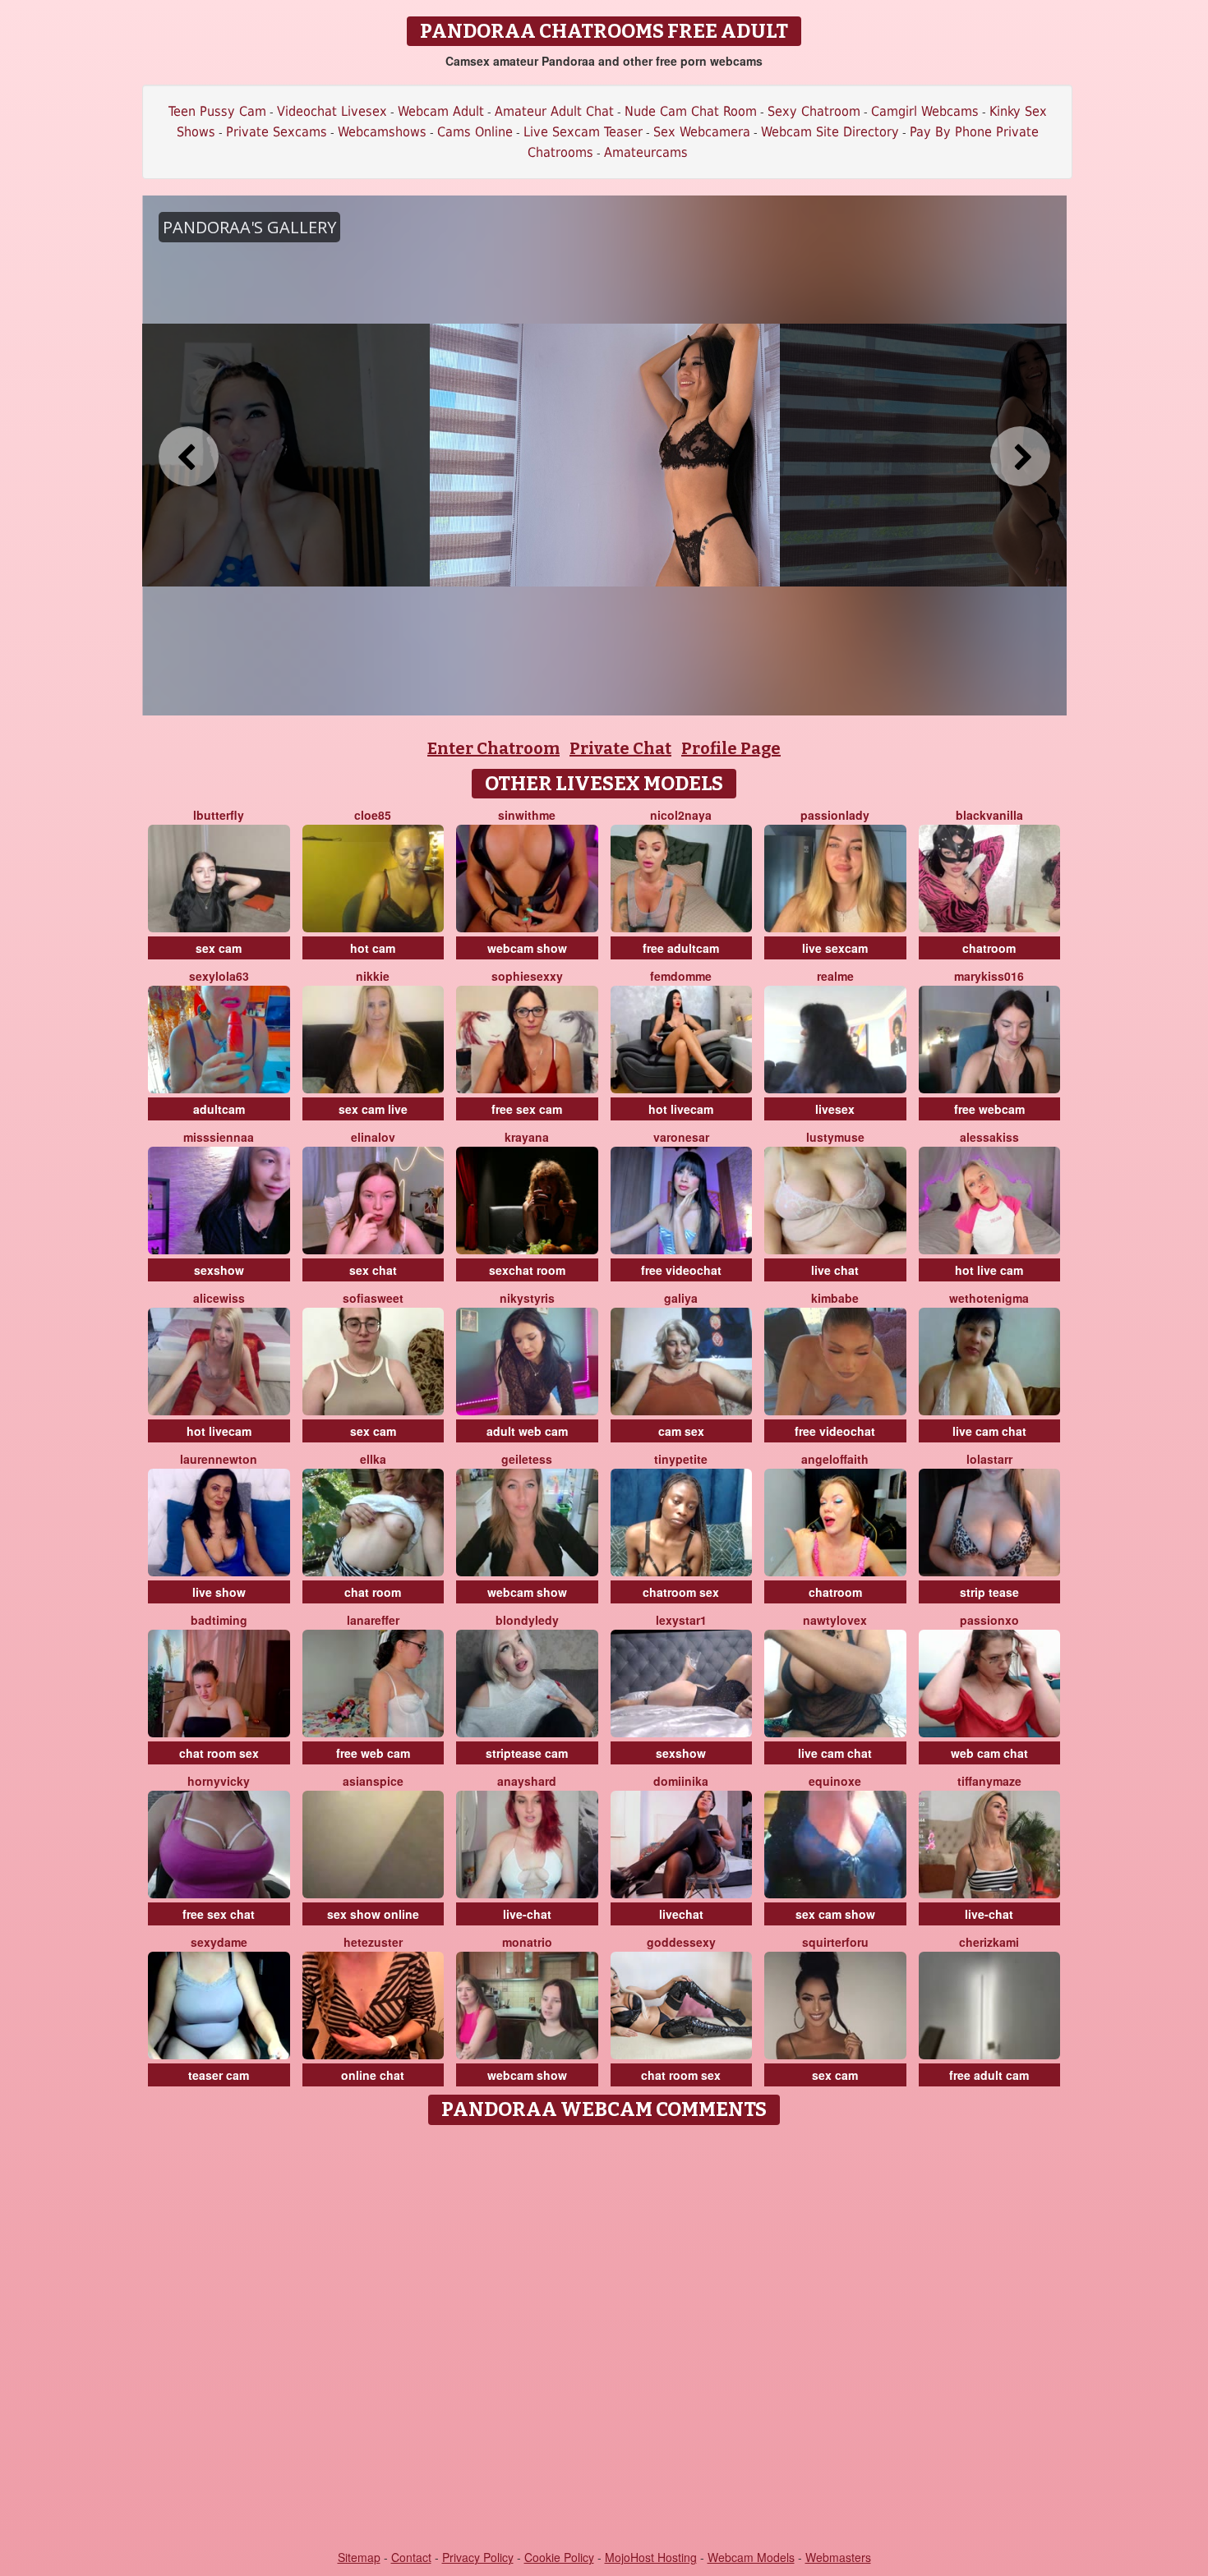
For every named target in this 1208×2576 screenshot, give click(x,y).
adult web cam (527, 1431)
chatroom (989, 948)
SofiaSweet (373, 1298)
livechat (681, 1914)
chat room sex (219, 1753)
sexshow (219, 1270)
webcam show (527, 948)
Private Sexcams (277, 132)
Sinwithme (527, 815)
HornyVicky (219, 1781)
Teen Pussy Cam (217, 111)
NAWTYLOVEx (835, 1620)
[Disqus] (604, 2339)
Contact (411, 2557)
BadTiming (219, 1620)
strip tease (989, 1592)
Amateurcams (646, 152)
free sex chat (219, 1914)
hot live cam (989, 1270)
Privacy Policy (478, 2557)
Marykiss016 (989, 976)
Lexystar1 (681, 1620)
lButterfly (219, 815)
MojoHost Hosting (651, 2557)
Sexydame (219, 1942)
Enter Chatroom (493, 748)
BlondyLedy (527, 1620)
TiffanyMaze (989, 1781)
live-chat (527, 1914)
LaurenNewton (219, 1459)
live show (219, 1592)
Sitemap (359, 2557)
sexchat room (527, 1270)
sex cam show (835, 1914)
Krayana (527, 1137)
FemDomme (681, 976)
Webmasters (838, 2557)
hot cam (373, 948)
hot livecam (681, 1109)
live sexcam (835, 948)
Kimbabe (835, 1298)
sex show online (373, 1914)
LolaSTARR (989, 1459)
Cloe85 (373, 815)
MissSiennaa (219, 1137)
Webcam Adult (441, 111)
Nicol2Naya (681, 815)
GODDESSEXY (681, 1942)
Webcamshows (382, 132)
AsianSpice (373, 1781)
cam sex (681, 1431)
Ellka (373, 1459)
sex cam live (373, 1109)
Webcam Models (751, 2557)
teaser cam (219, 2075)
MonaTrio (527, 1942)
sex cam (219, 948)
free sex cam (527, 1109)
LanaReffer (373, 1620)
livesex (835, 1109)
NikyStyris (527, 1298)
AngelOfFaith (835, 1459)
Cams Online (475, 132)
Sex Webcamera (702, 132)
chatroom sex (681, 1592)
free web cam (373, 1753)
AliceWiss (219, 1298)
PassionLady (835, 815)
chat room (373, 1592)
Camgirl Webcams (925, 111)
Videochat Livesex (332, 111)
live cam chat (989, 1431)
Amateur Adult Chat (554, 111)
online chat (373, 2075)
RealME (835, 976)
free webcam (989, 1109)
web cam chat (989, 1753)
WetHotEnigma (989, 1298)
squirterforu (835, 1942)
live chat (835, 1270)
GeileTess (527, 1459)
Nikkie (373, 976)
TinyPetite (681, 1459)
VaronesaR (681, 1137)
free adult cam (989, 2075)
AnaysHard (527, 1781)
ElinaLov (373, 1137)
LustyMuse (835, 1137)
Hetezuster (373, 1942)
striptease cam (527, 1753)
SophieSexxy (527, 976)
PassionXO (989, 1620)
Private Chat (620, 748)
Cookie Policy (559, 2557)
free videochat (681, 1270)
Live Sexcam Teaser (583, 132)
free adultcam (681, 948)
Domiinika (681, 1781)
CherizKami (989, 1942)
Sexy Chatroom (814, 111)
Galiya (681, 1298)
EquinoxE (835, 1781)
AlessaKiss (989, 1137)
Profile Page (731, 748)
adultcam (219, 1109)
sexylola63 (219, 976)
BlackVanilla (989, 815)
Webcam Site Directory (830, 132)
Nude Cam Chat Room (691, 111)
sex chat (373, 1270)
